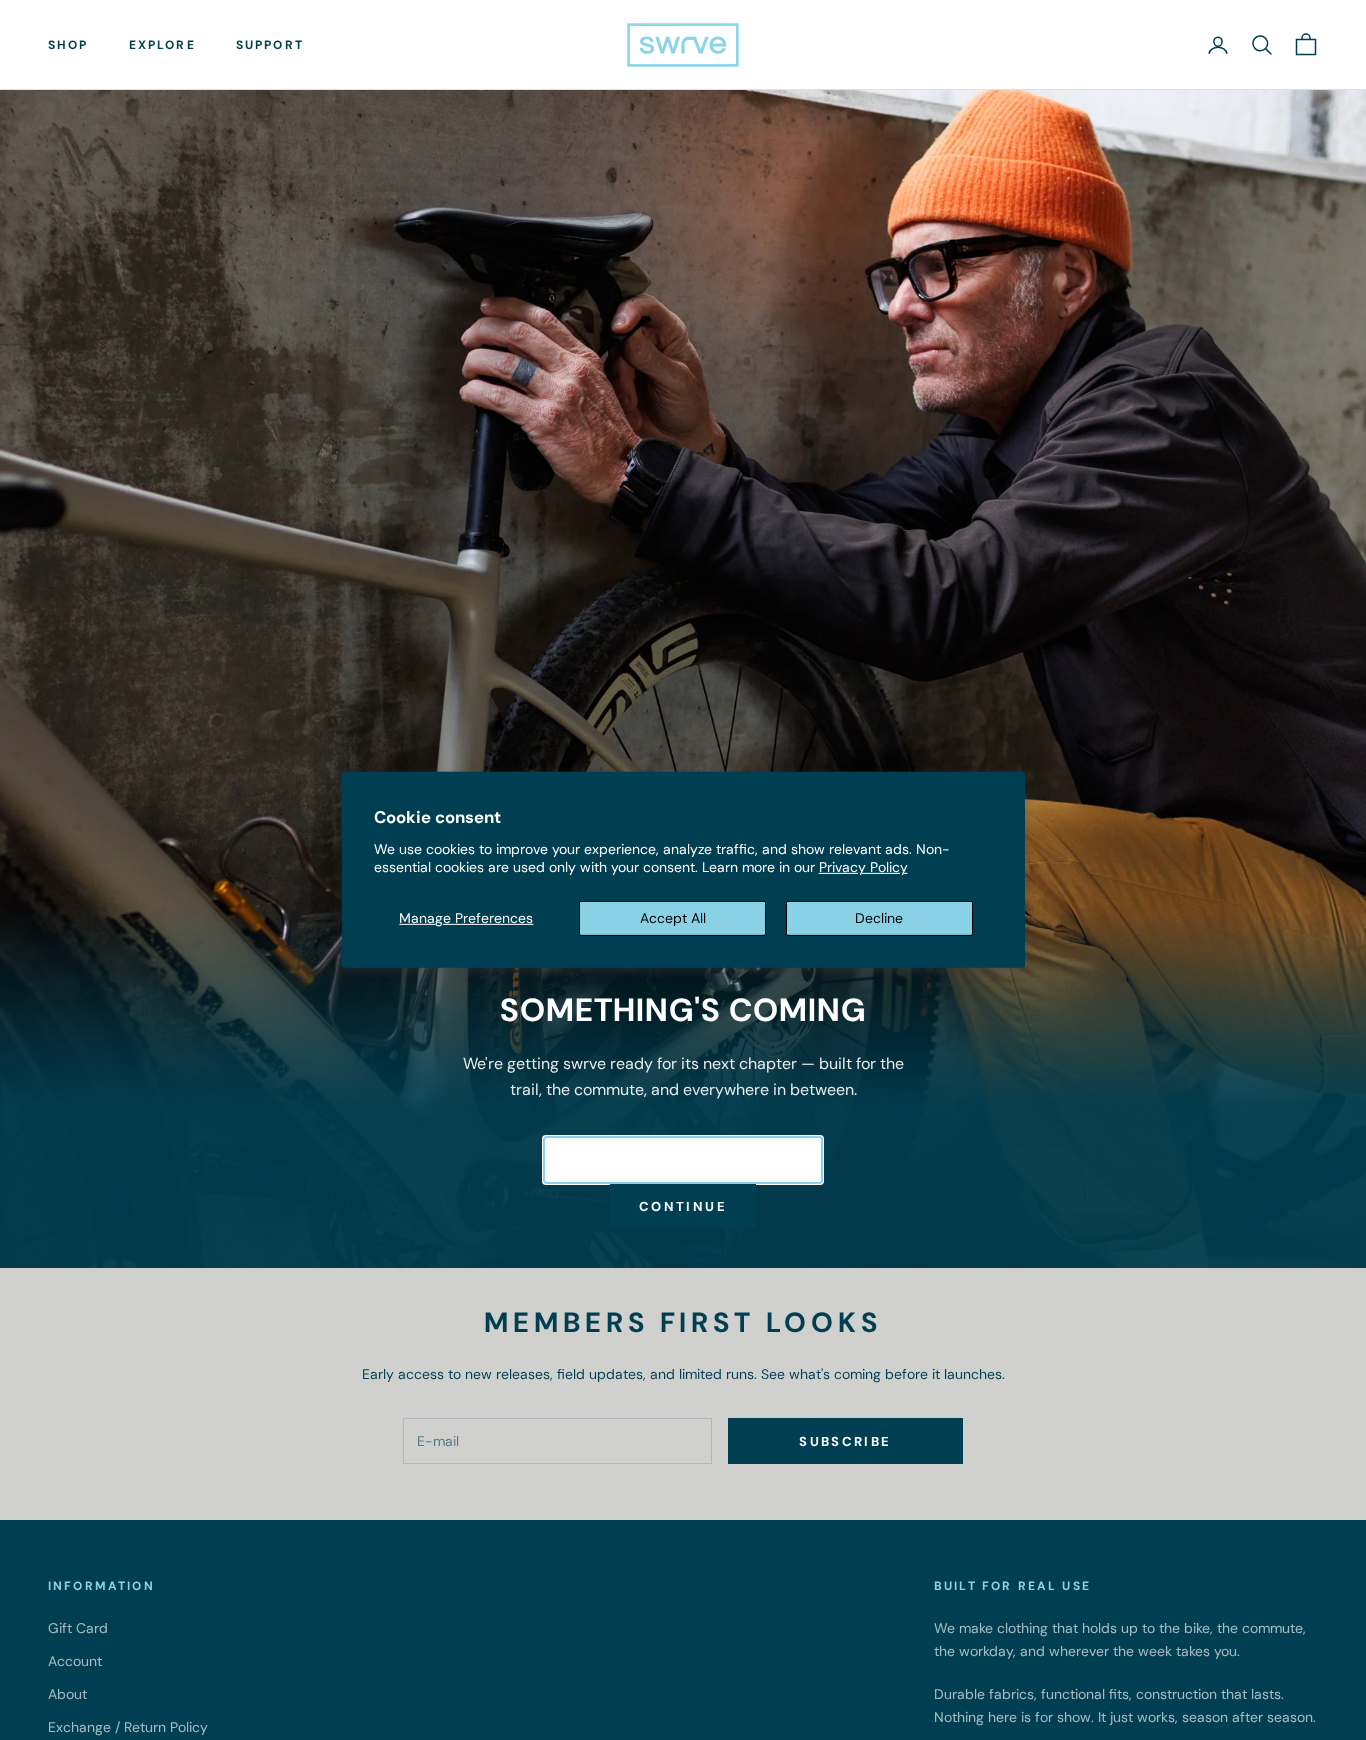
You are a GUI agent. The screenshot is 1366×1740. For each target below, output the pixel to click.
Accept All (673, 918)
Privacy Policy (863, 867)
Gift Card (78, 1628)
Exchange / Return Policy (128, 1727)
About (67, 1694)
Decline (879, 918)
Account (75, 1661)
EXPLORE (162, 45)
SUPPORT (270, 45)
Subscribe (845, 1441)
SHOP (68, 45)
